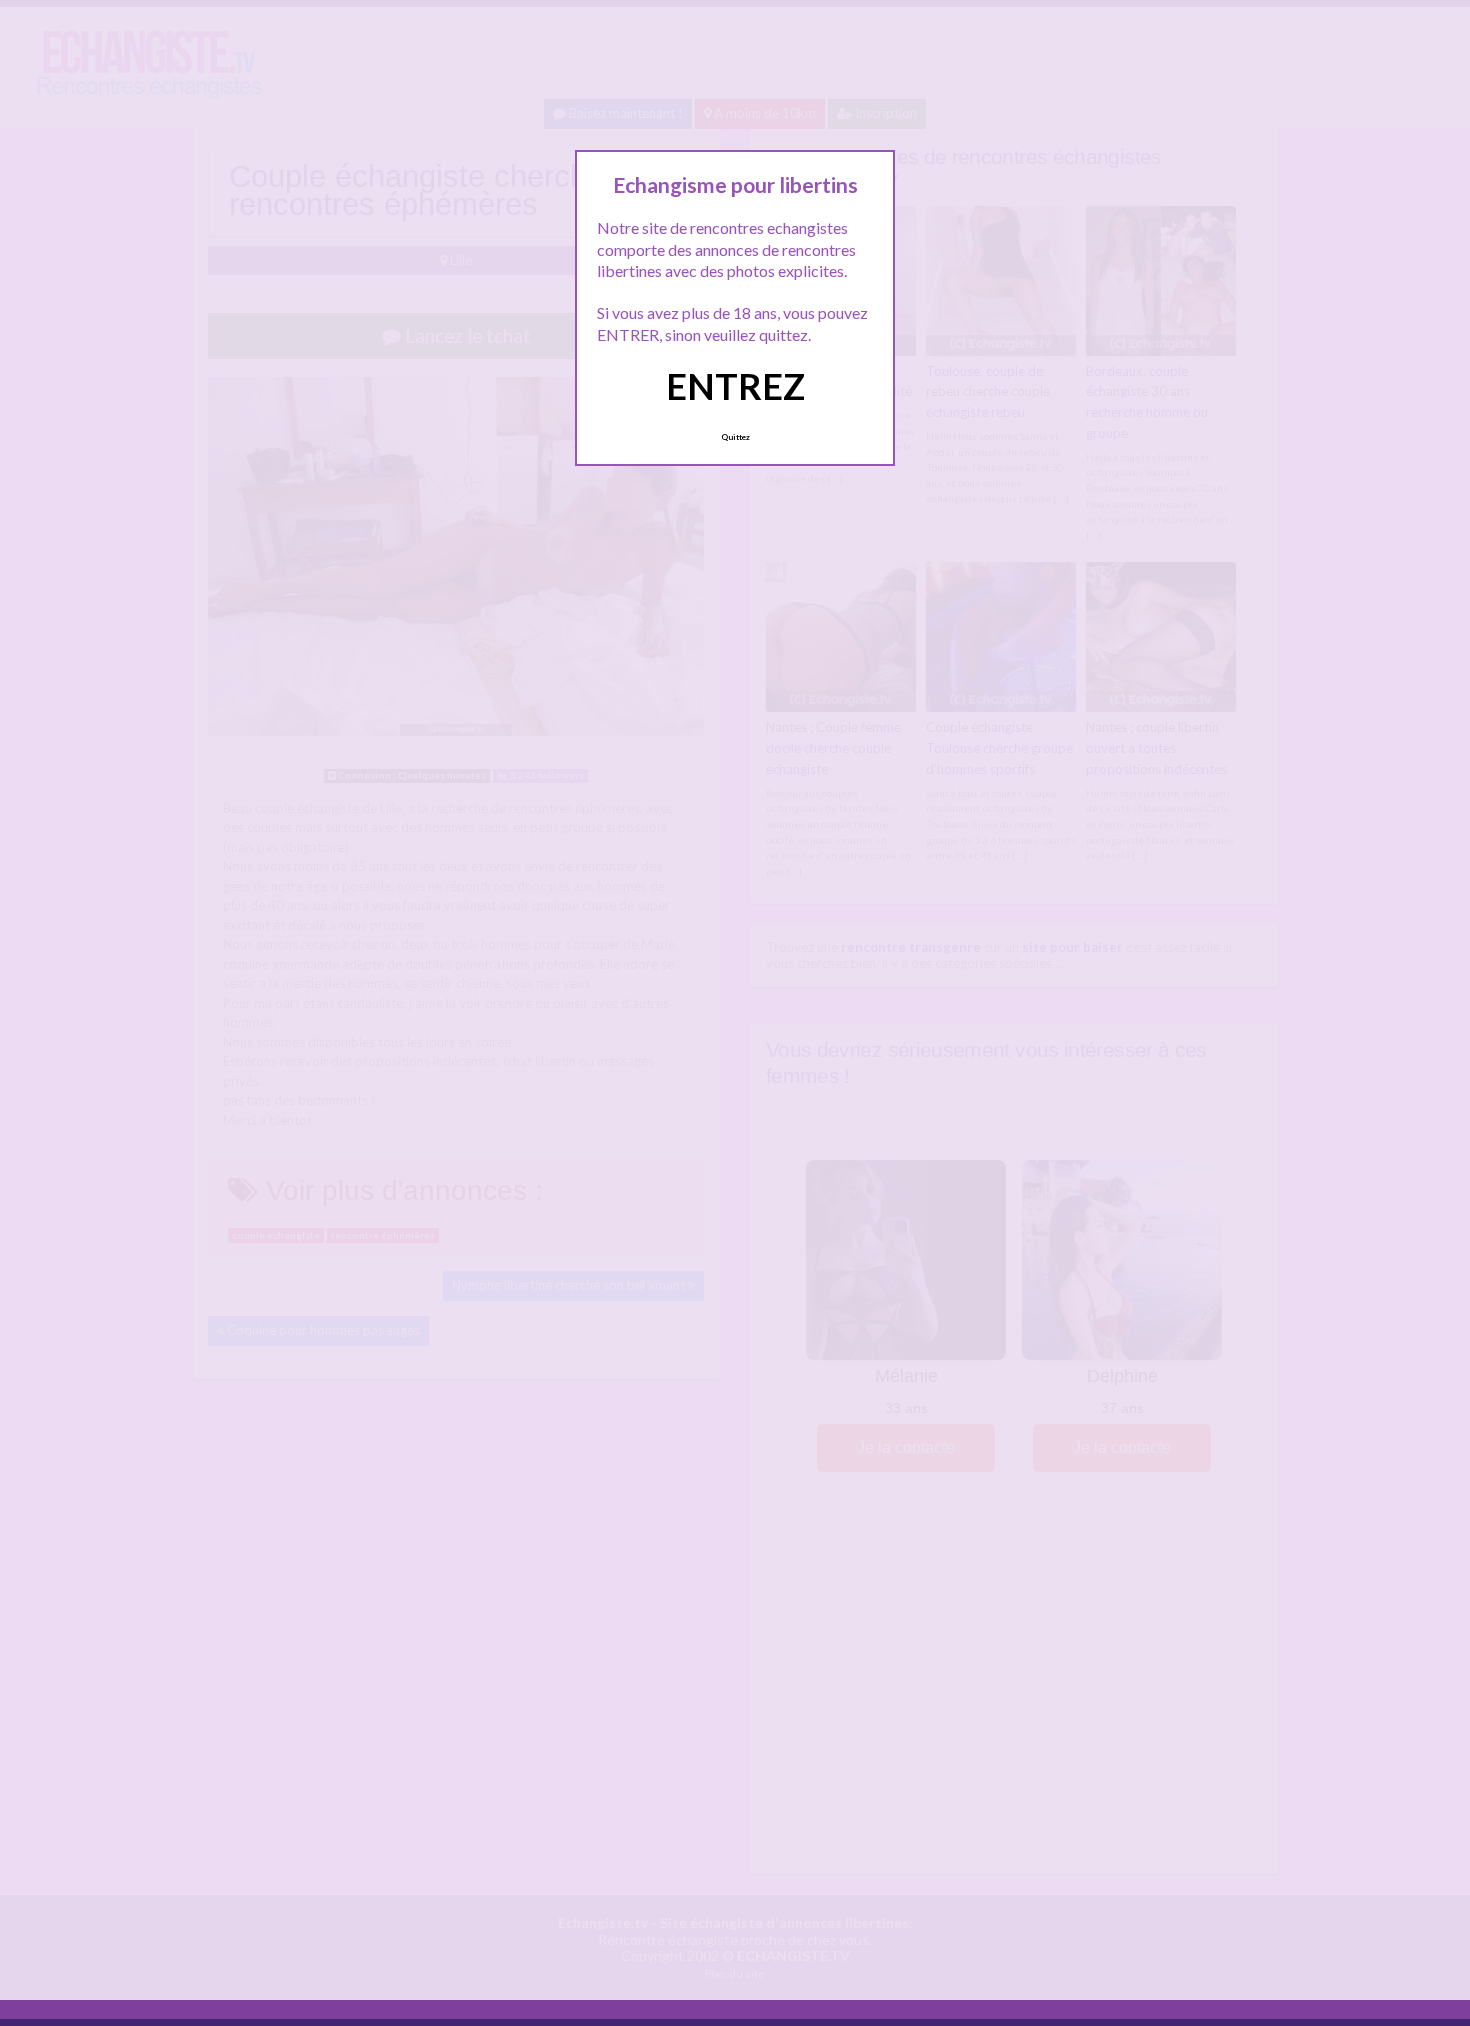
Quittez (735, 437)
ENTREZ (735, 386)
